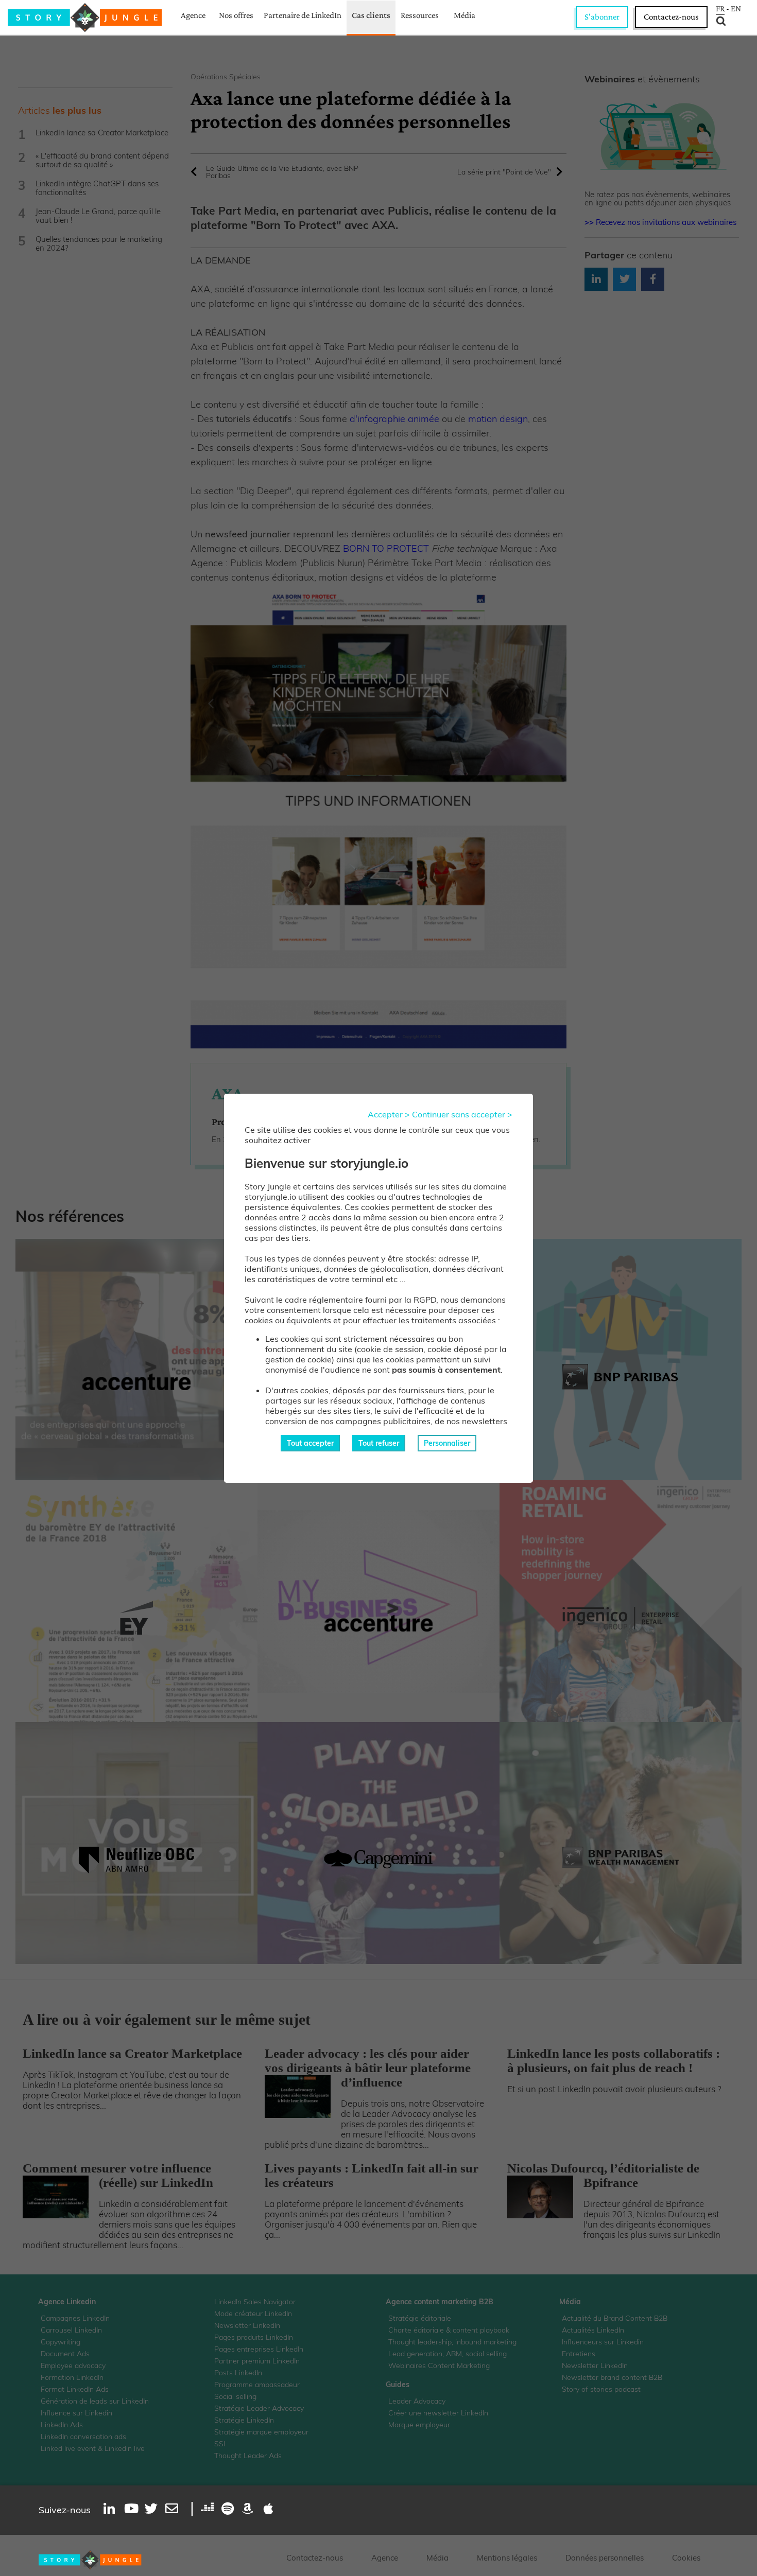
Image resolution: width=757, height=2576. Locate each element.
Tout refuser (379, 1443)
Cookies (686, 2558)
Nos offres (236, 15)
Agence (193, 15)
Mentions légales (507, 2558)
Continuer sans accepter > (462, 1114)
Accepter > (389, 1114)
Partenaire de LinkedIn (303, 15)
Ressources (420, 15)
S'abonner (602, 17)
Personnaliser (447, 1443)
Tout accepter (310, 1443)
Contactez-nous (671, 17)
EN (736, 9)
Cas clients (371, 15)
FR (720, 9)
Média (464, 15)
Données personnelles (605, 2558)
